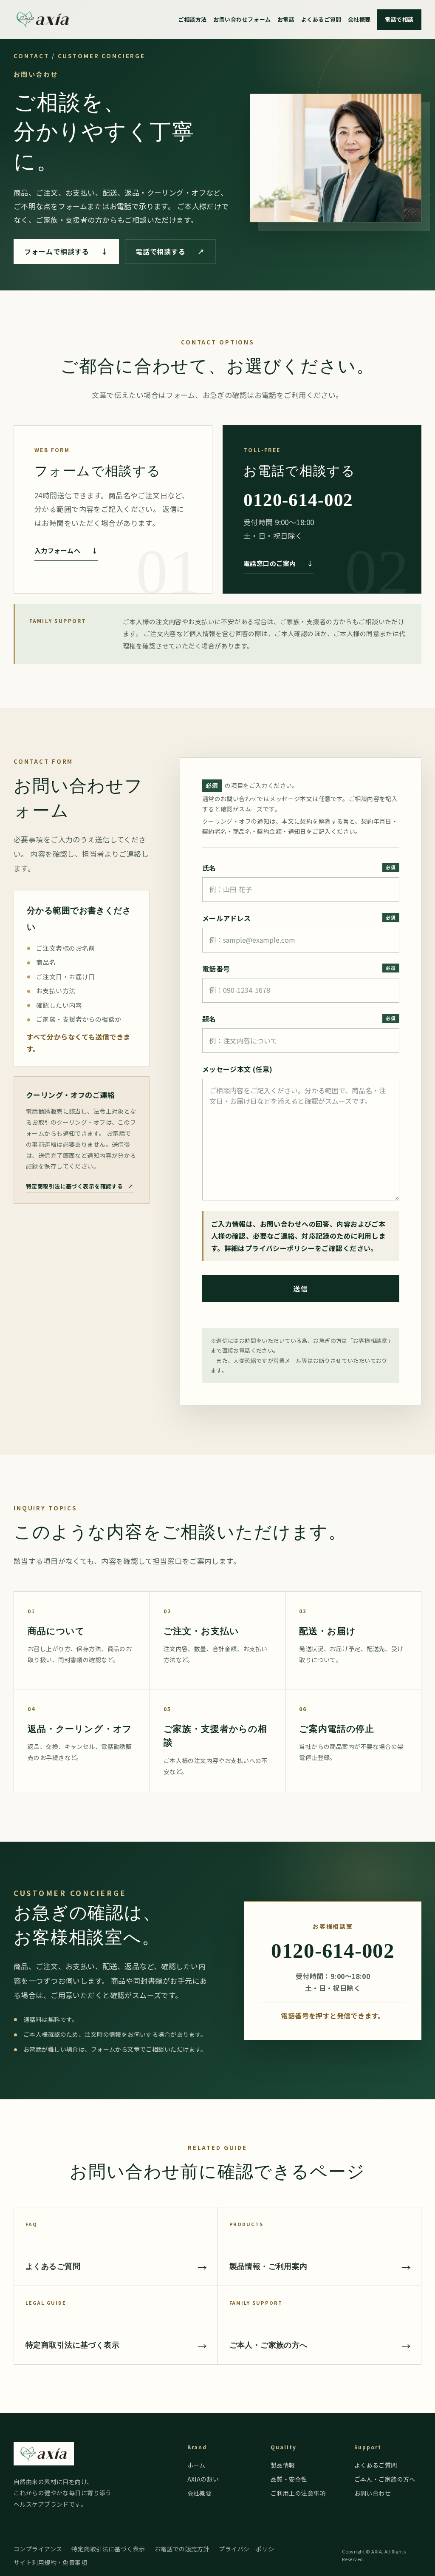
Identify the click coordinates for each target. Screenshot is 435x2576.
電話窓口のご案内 (278, 563)
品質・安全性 (289, 2479)
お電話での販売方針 (182, 2549)
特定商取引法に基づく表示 (108, 2549)
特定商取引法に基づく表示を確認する (80, 1186)
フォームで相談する (66, 251)
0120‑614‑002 (298, 500)
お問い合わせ (373, 2493)
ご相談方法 (192, 19)
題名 (209, 1019)
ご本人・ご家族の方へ (385, 2479)
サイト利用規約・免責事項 (50, 2562)
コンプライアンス (38, 2549)
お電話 (286, 19)
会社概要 (359, 19)
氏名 (209, 868)
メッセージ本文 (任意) (237, 1069)
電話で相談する (170, 251)
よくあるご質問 (321, 19)
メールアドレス (227, 918)
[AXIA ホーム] (43, 20)
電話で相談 (399, 19)
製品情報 (283, 2465)
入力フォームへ (66, 550)
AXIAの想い (203, 2479)
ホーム (196, 2465)
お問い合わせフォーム (242, 19)
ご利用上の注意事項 (298, 2493)
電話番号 (216, 969)
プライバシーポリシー (280, 1248)
